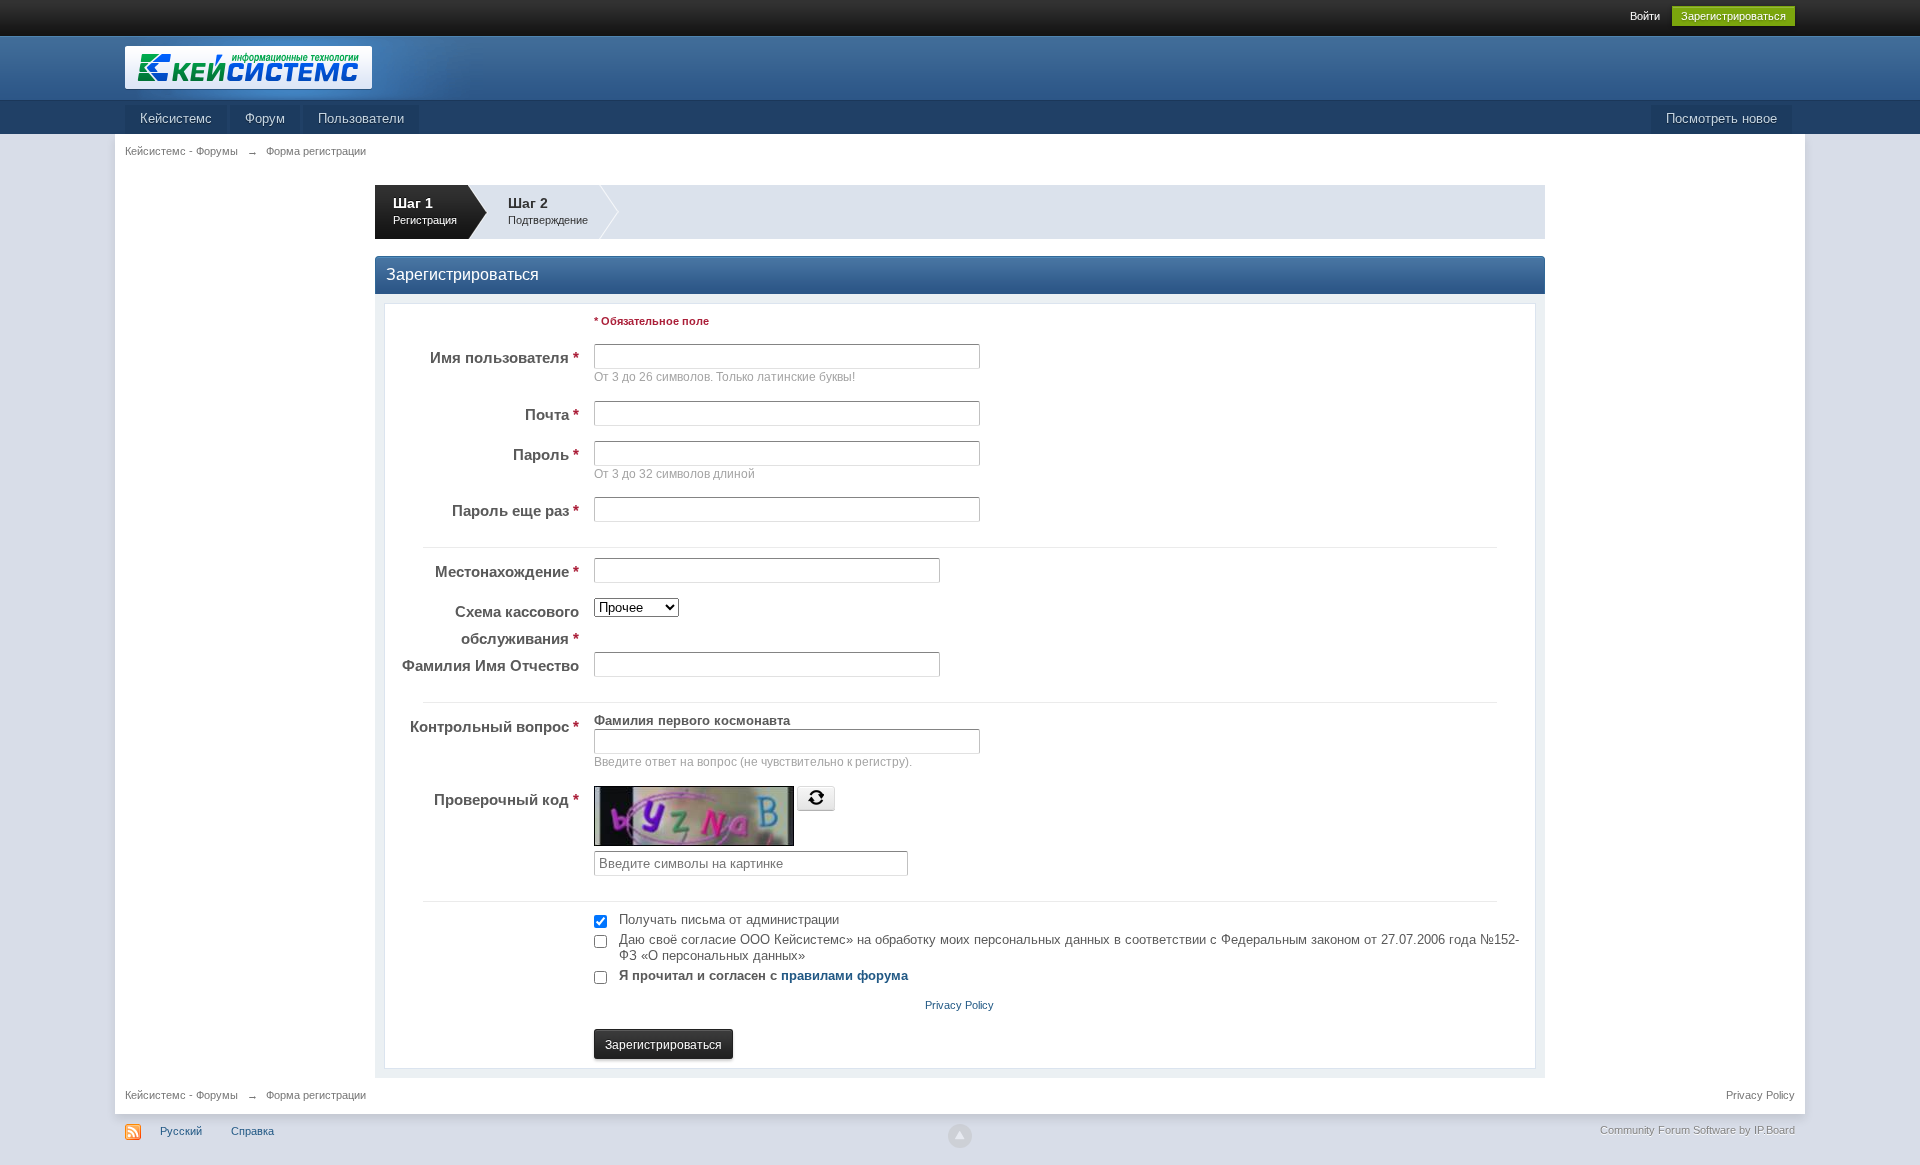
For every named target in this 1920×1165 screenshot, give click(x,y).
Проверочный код (506, 799)
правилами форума (844, 975)
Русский (181, 1131)
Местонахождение (507, 571)
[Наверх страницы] (960, 1136)
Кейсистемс (176, 118)
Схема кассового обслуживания (517, 625)
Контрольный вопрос (494, 726)
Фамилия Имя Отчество (490, 665)
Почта (552, 414)
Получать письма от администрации (729, 919)
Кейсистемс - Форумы (181, 1095)
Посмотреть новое (1721, 118)
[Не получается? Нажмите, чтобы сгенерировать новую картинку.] (816, 798)
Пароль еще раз (515, 510)
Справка (252, 1131)
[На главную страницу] (304, 66)
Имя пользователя (504, 357)
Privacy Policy (959, 1005)
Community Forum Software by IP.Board (1697, 1130)
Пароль (546, 454)
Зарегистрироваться (1733, 16)
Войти (1645, 16)
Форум (265, 118)
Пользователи (361, 118)
